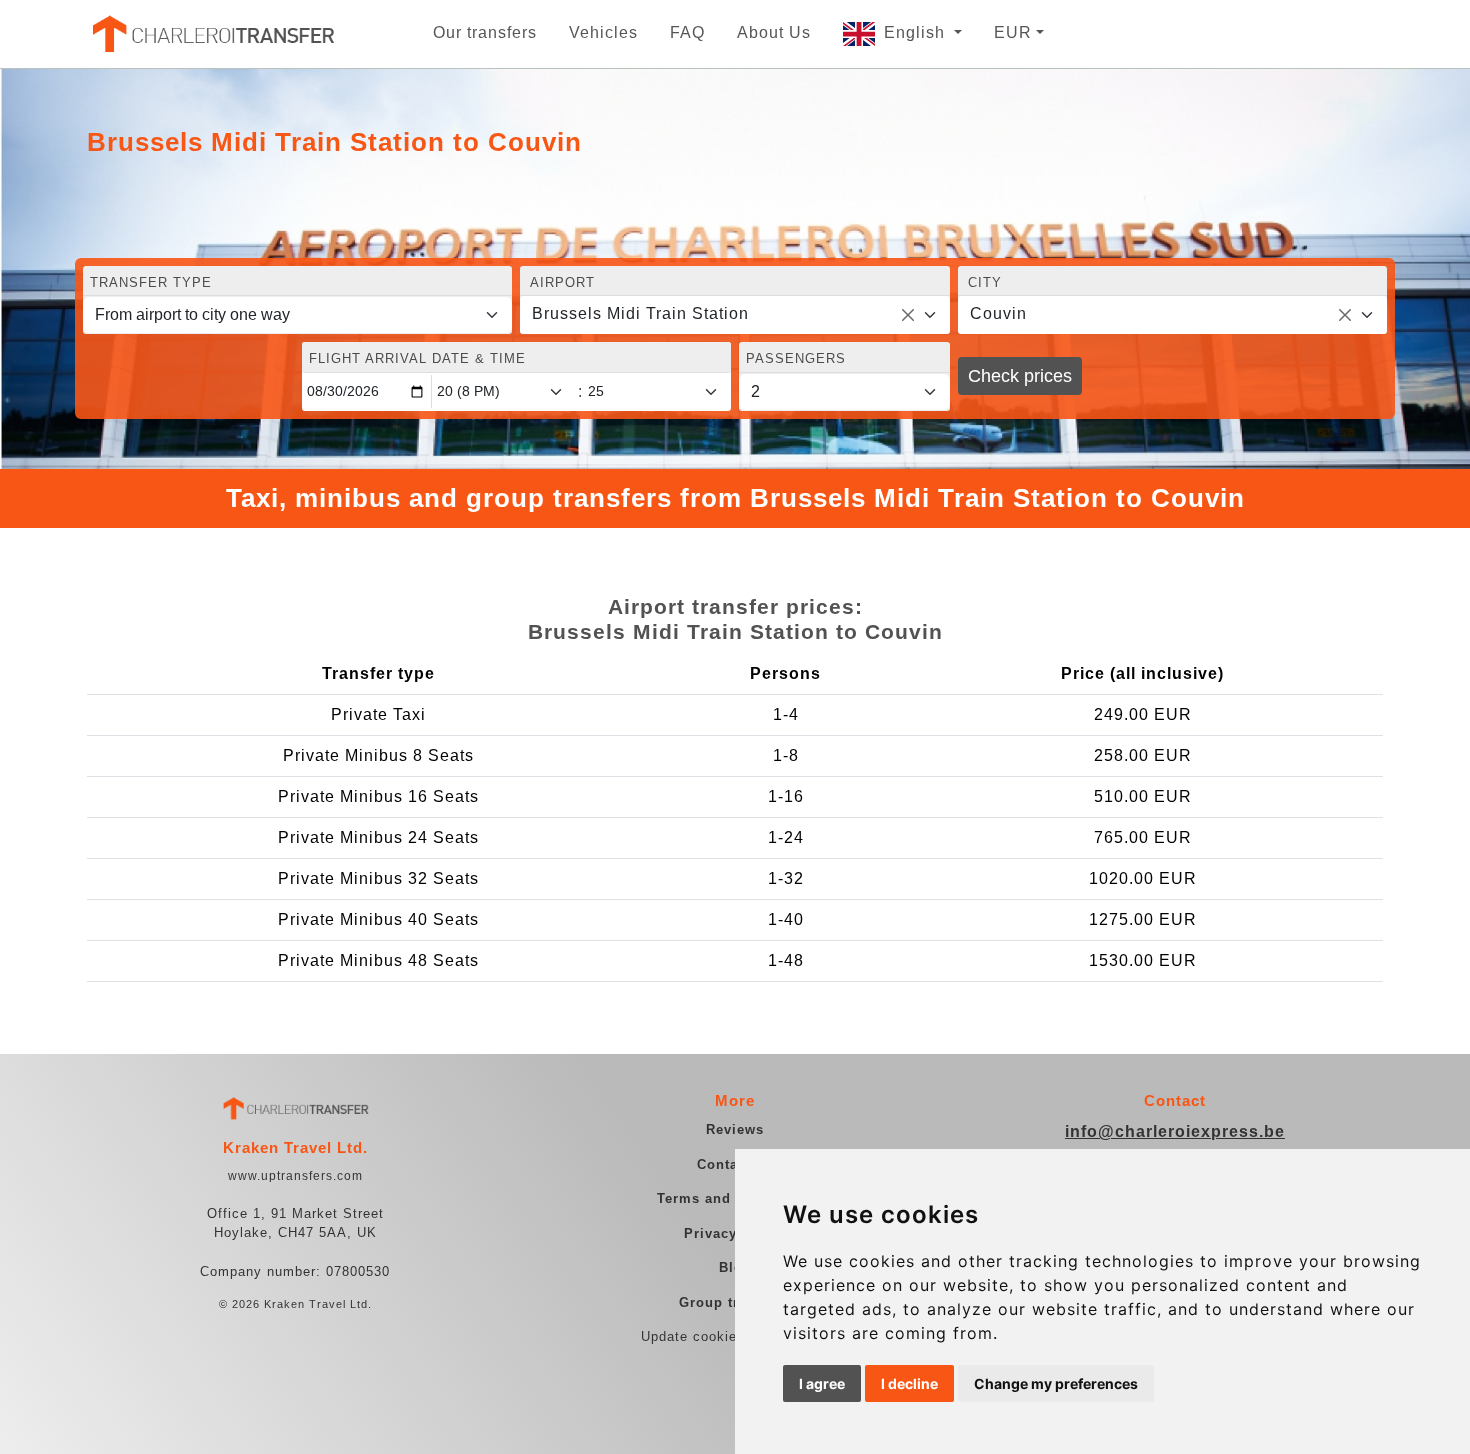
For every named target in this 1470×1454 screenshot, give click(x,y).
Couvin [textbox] (998, 313)
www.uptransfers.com (295, 1176)
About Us (774, 32)
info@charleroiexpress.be (1175, 1131)
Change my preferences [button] (1056, 1383)
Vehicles (603, 32)
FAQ (687, 32)
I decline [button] (909, 1383)
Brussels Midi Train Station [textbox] (640, 313)
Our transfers (485, 32)
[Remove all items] (908, 315)
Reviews (735, 1129)
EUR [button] (1013, 32)
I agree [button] (822, 1383)
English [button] (917, 32)
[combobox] (734, 315)
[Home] (212, 34)
